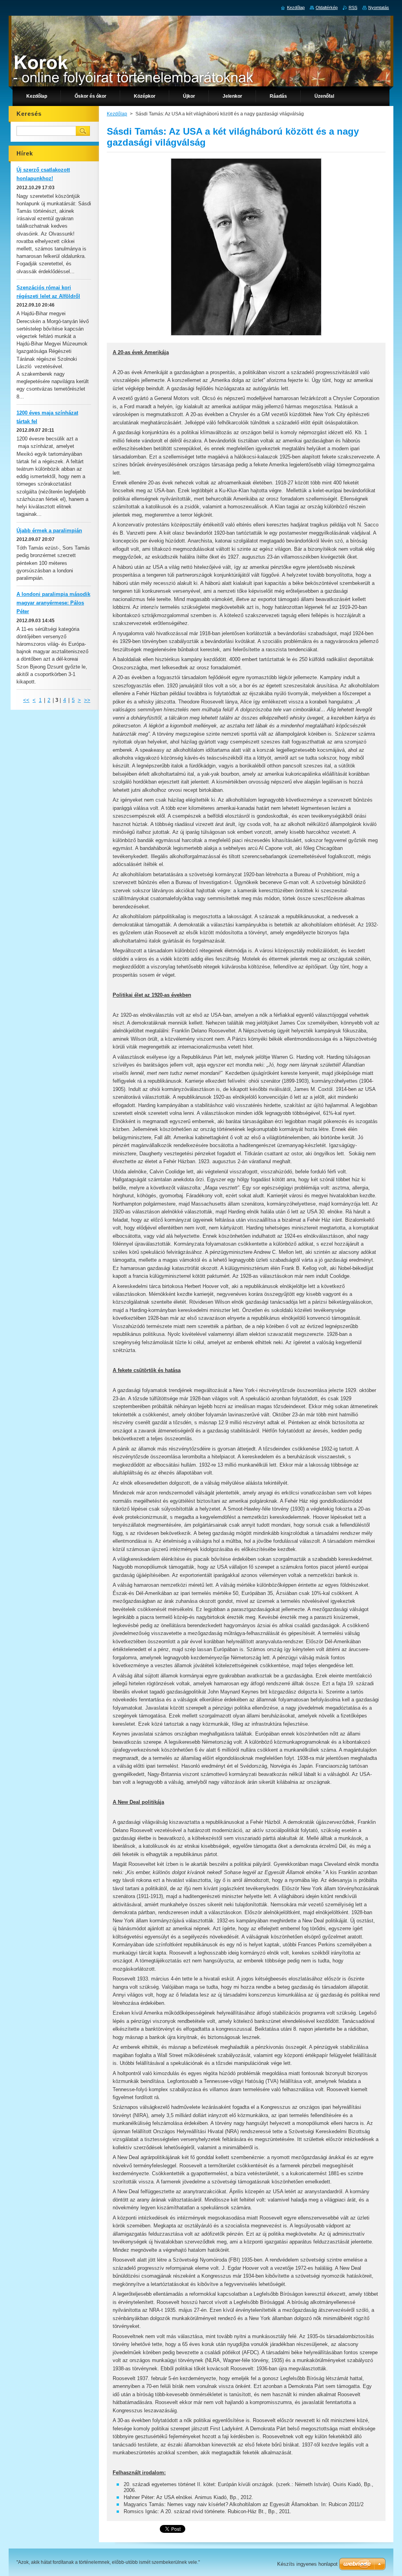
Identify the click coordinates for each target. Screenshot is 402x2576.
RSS (353, 7)
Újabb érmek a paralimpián (49, 531)
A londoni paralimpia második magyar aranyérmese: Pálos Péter (53, 603)
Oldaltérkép (327, 7)
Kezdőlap (117, 114)
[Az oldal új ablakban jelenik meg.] (246, 336)
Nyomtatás (379, 7)
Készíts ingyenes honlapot (307, 2564)
